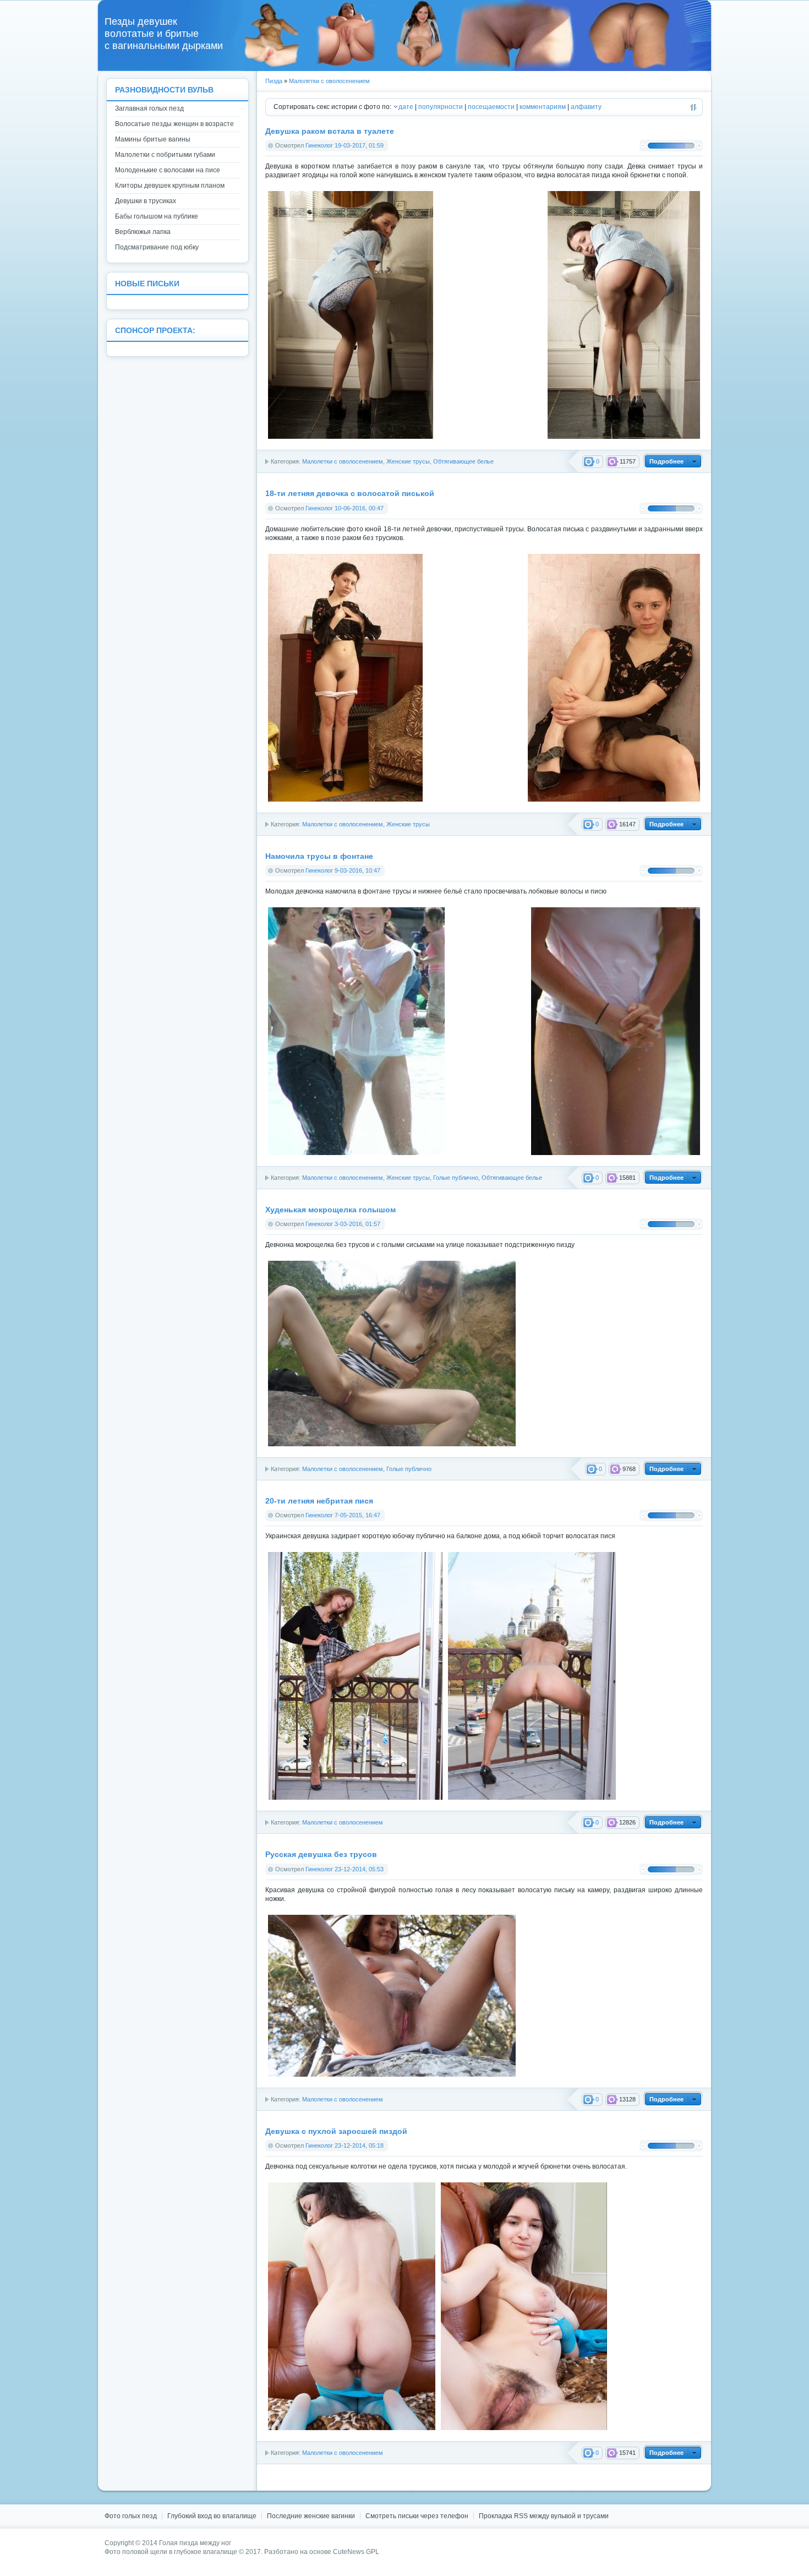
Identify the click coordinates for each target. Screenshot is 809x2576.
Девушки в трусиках (146, 201)
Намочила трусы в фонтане (319, 856)
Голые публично (456, 1178)
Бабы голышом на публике (157, 216)
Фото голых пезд (131, 2516)
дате (406, 107)
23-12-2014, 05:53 (359, 1869)
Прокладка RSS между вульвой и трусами (544, 2516)
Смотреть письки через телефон (417, 2516)
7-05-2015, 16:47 (357, 1515)
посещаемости (491, 107)
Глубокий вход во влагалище (212, 2516)
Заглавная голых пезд (149, 108)
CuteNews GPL (356, 2552)
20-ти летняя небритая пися (319, 1501)
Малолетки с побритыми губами (165, 155)
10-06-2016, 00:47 (359, 508)
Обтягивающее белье (463, 461)
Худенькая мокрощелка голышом (330, 1210)
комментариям (543, 107)
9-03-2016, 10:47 (357, 870)
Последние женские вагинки (311, 2516)
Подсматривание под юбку (157, 247)
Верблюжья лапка (143, 232)
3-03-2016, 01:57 (357, 1224)
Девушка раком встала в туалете (330, 131)
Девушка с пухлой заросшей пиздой (336, 2131)
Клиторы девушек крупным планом (170, 186)
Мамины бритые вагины (153, 139)
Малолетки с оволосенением (329, 81)
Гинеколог (319, 145)
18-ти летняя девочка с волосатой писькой (350, 494)
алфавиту (586, 107)
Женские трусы (408, 461)
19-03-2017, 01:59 (359, 145)
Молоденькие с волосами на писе (168, 170)
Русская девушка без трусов (321, 1855)
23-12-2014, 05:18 (359, 2145)
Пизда (274, 81)
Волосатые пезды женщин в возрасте (174, 124)
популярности (441, 107)
